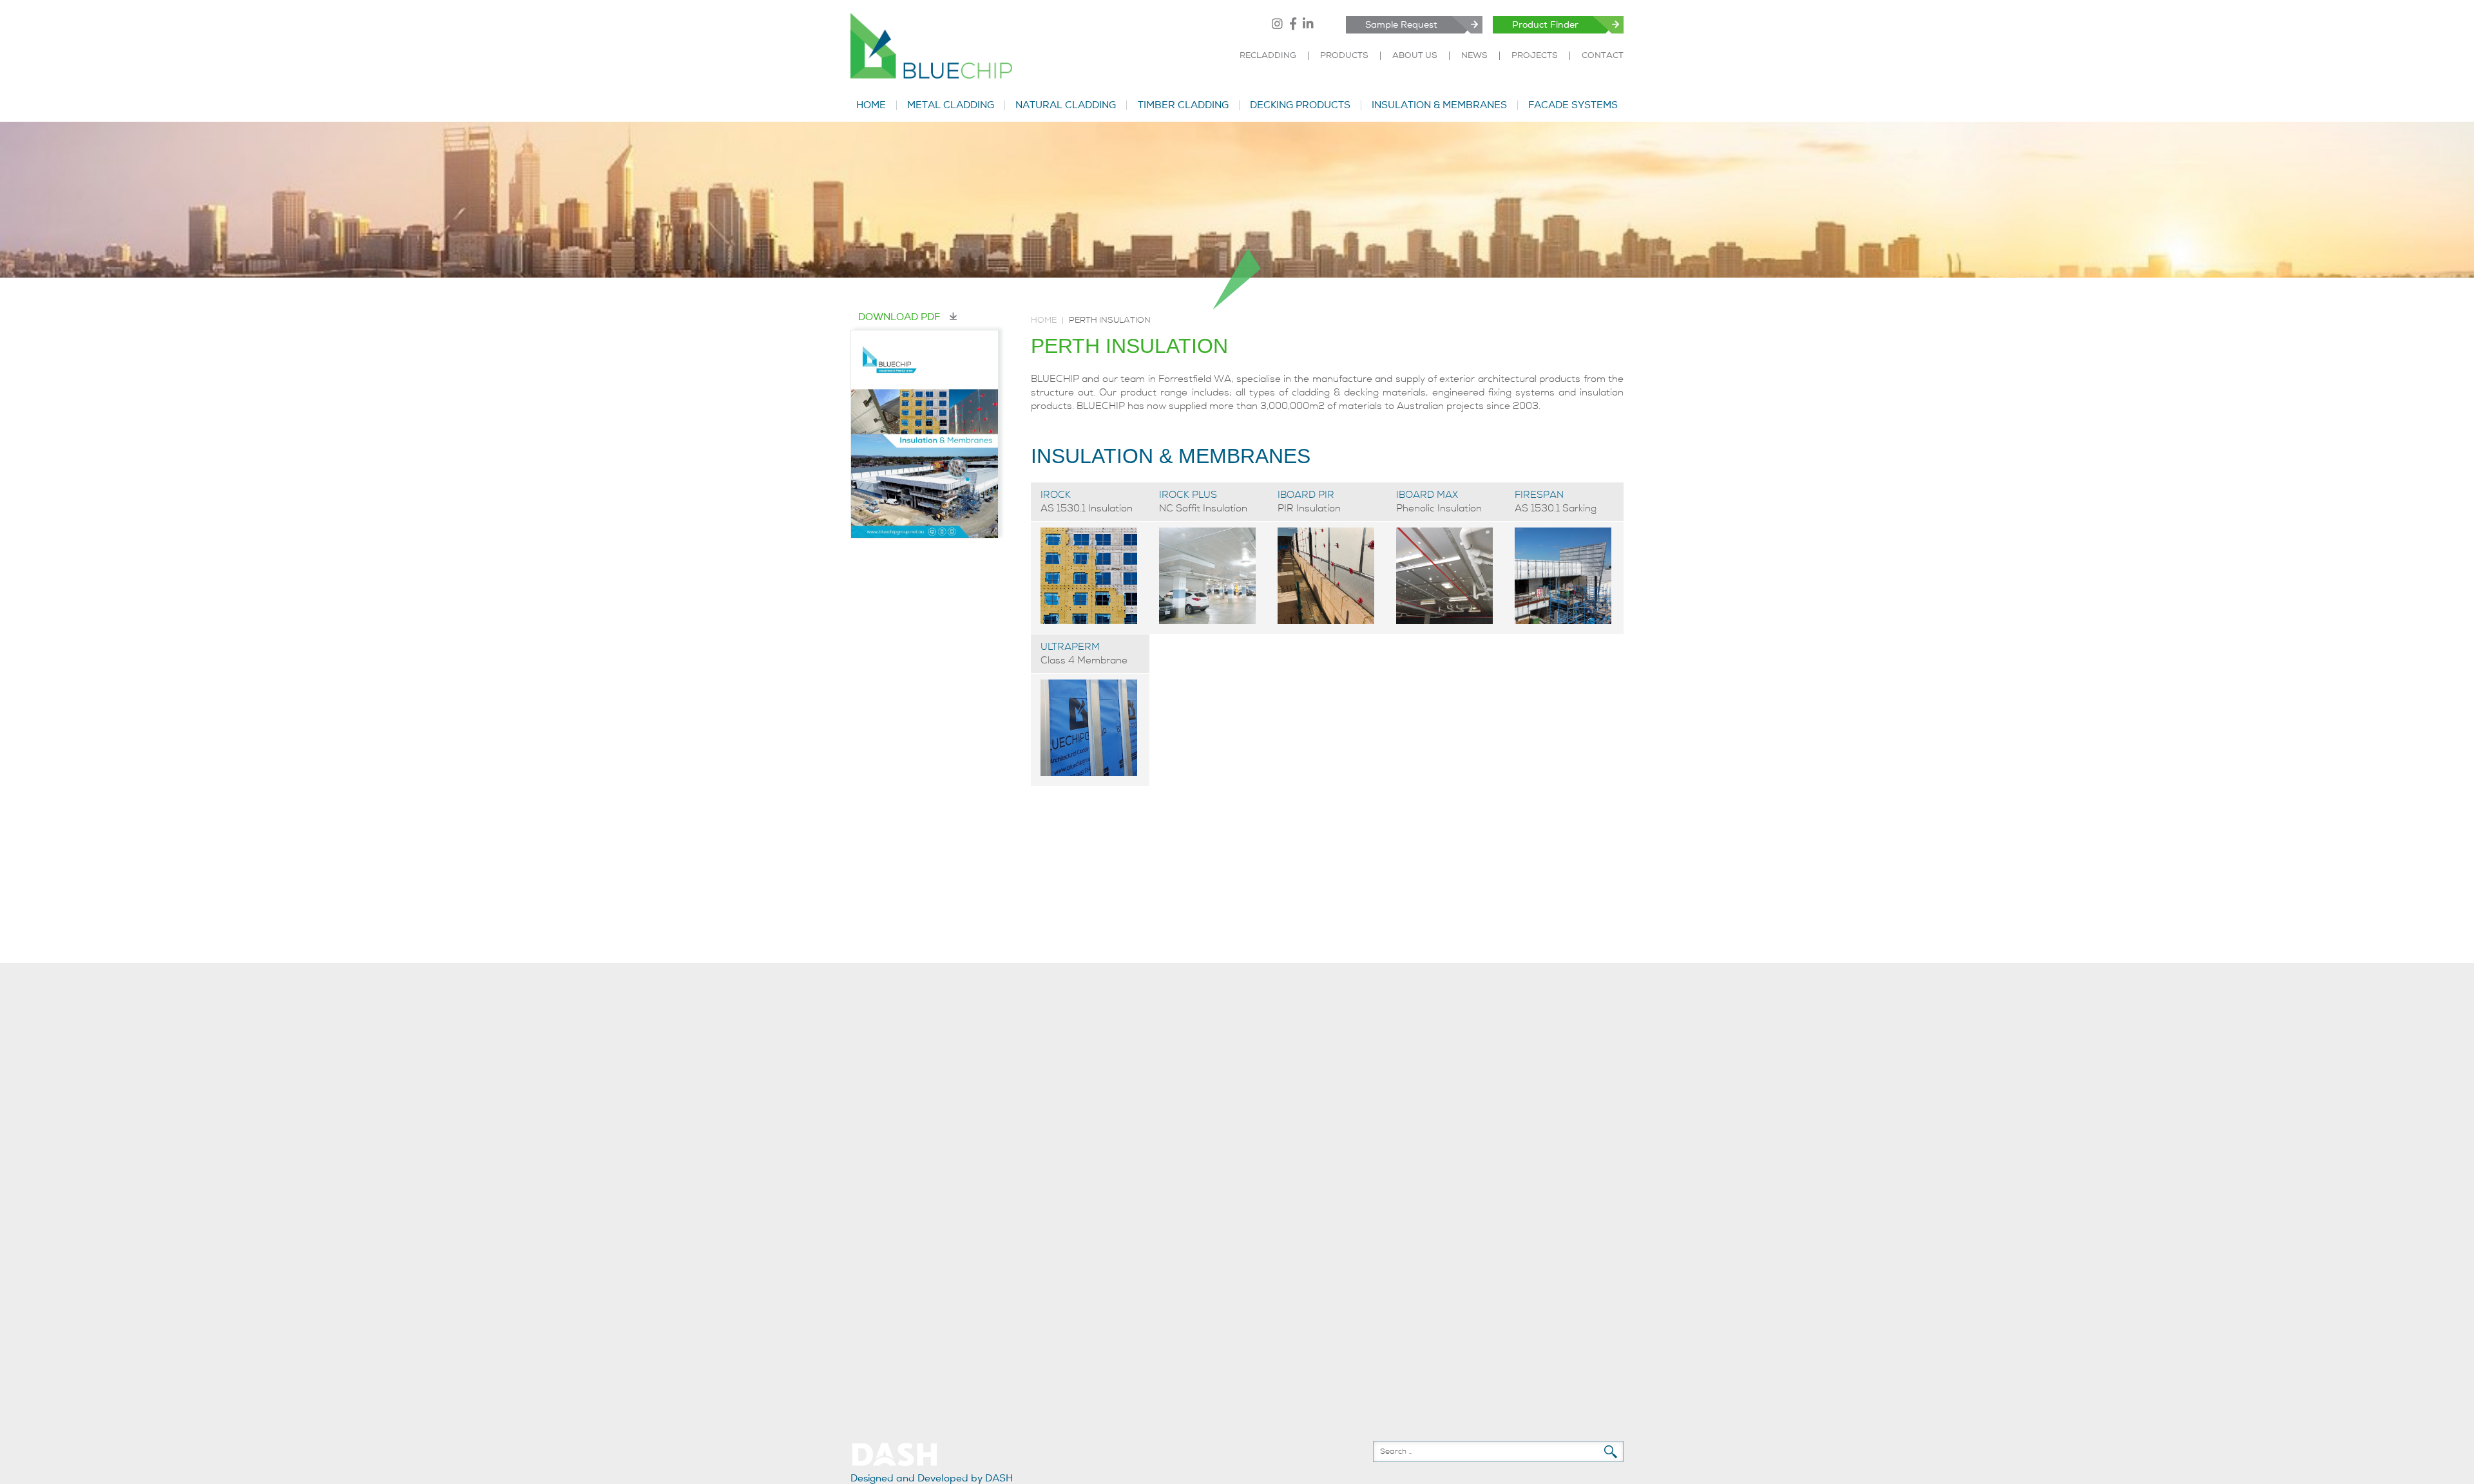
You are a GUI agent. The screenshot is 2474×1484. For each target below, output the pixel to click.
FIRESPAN (1539, 495)
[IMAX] (1444, 621)
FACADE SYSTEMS (1573, 105)
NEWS (1474, 56)
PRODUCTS (1344, 56)
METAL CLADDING (951, 105)
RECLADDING (1268, 56)
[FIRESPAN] (1563, 621)
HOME (871, 105)
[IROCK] (1089, 621)
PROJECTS (1535, 56)
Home (1044, 320)
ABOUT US (1415, 56)
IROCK (1056, 495)
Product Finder (1545, 25)
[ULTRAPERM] (1089, 773)
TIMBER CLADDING (1183, 105)
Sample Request (1401, 25)
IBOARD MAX (1427, 495)
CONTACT (1603, 56)
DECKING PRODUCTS (1300, 105)
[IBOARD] (1326, 621)
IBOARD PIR (1306, 495)
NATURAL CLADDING (1066, 105)
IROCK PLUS (1188, 495)
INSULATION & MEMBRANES (1439, 105)
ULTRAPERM (1070, 647)
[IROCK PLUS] (1207, 621)
